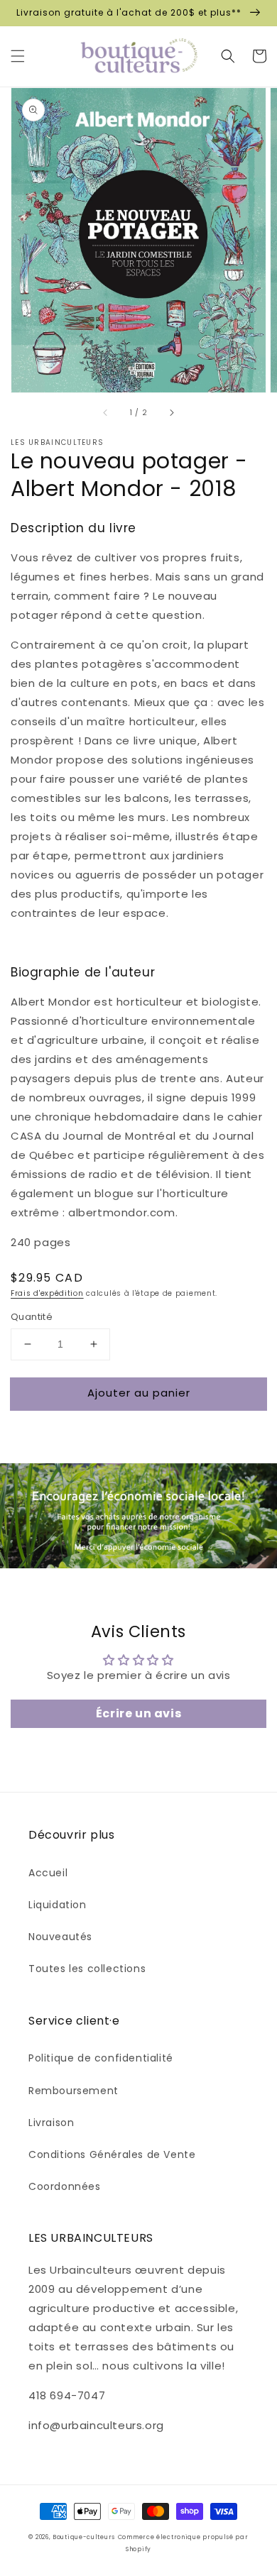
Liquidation (58, 1905)
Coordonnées (65, 2186)
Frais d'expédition (47, 1293)
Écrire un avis (138, 1713)
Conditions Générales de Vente (112, 2154)
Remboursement (74, 2091)
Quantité (32, 1317)
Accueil (48, 1873)
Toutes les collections (87, 1969)
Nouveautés (60, 1937)
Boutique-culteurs (84, 2537)
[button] (18, 56)
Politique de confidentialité (101, 2058)
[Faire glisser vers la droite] (171, 412)
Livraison (51, 2123)
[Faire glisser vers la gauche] (106, 412)
